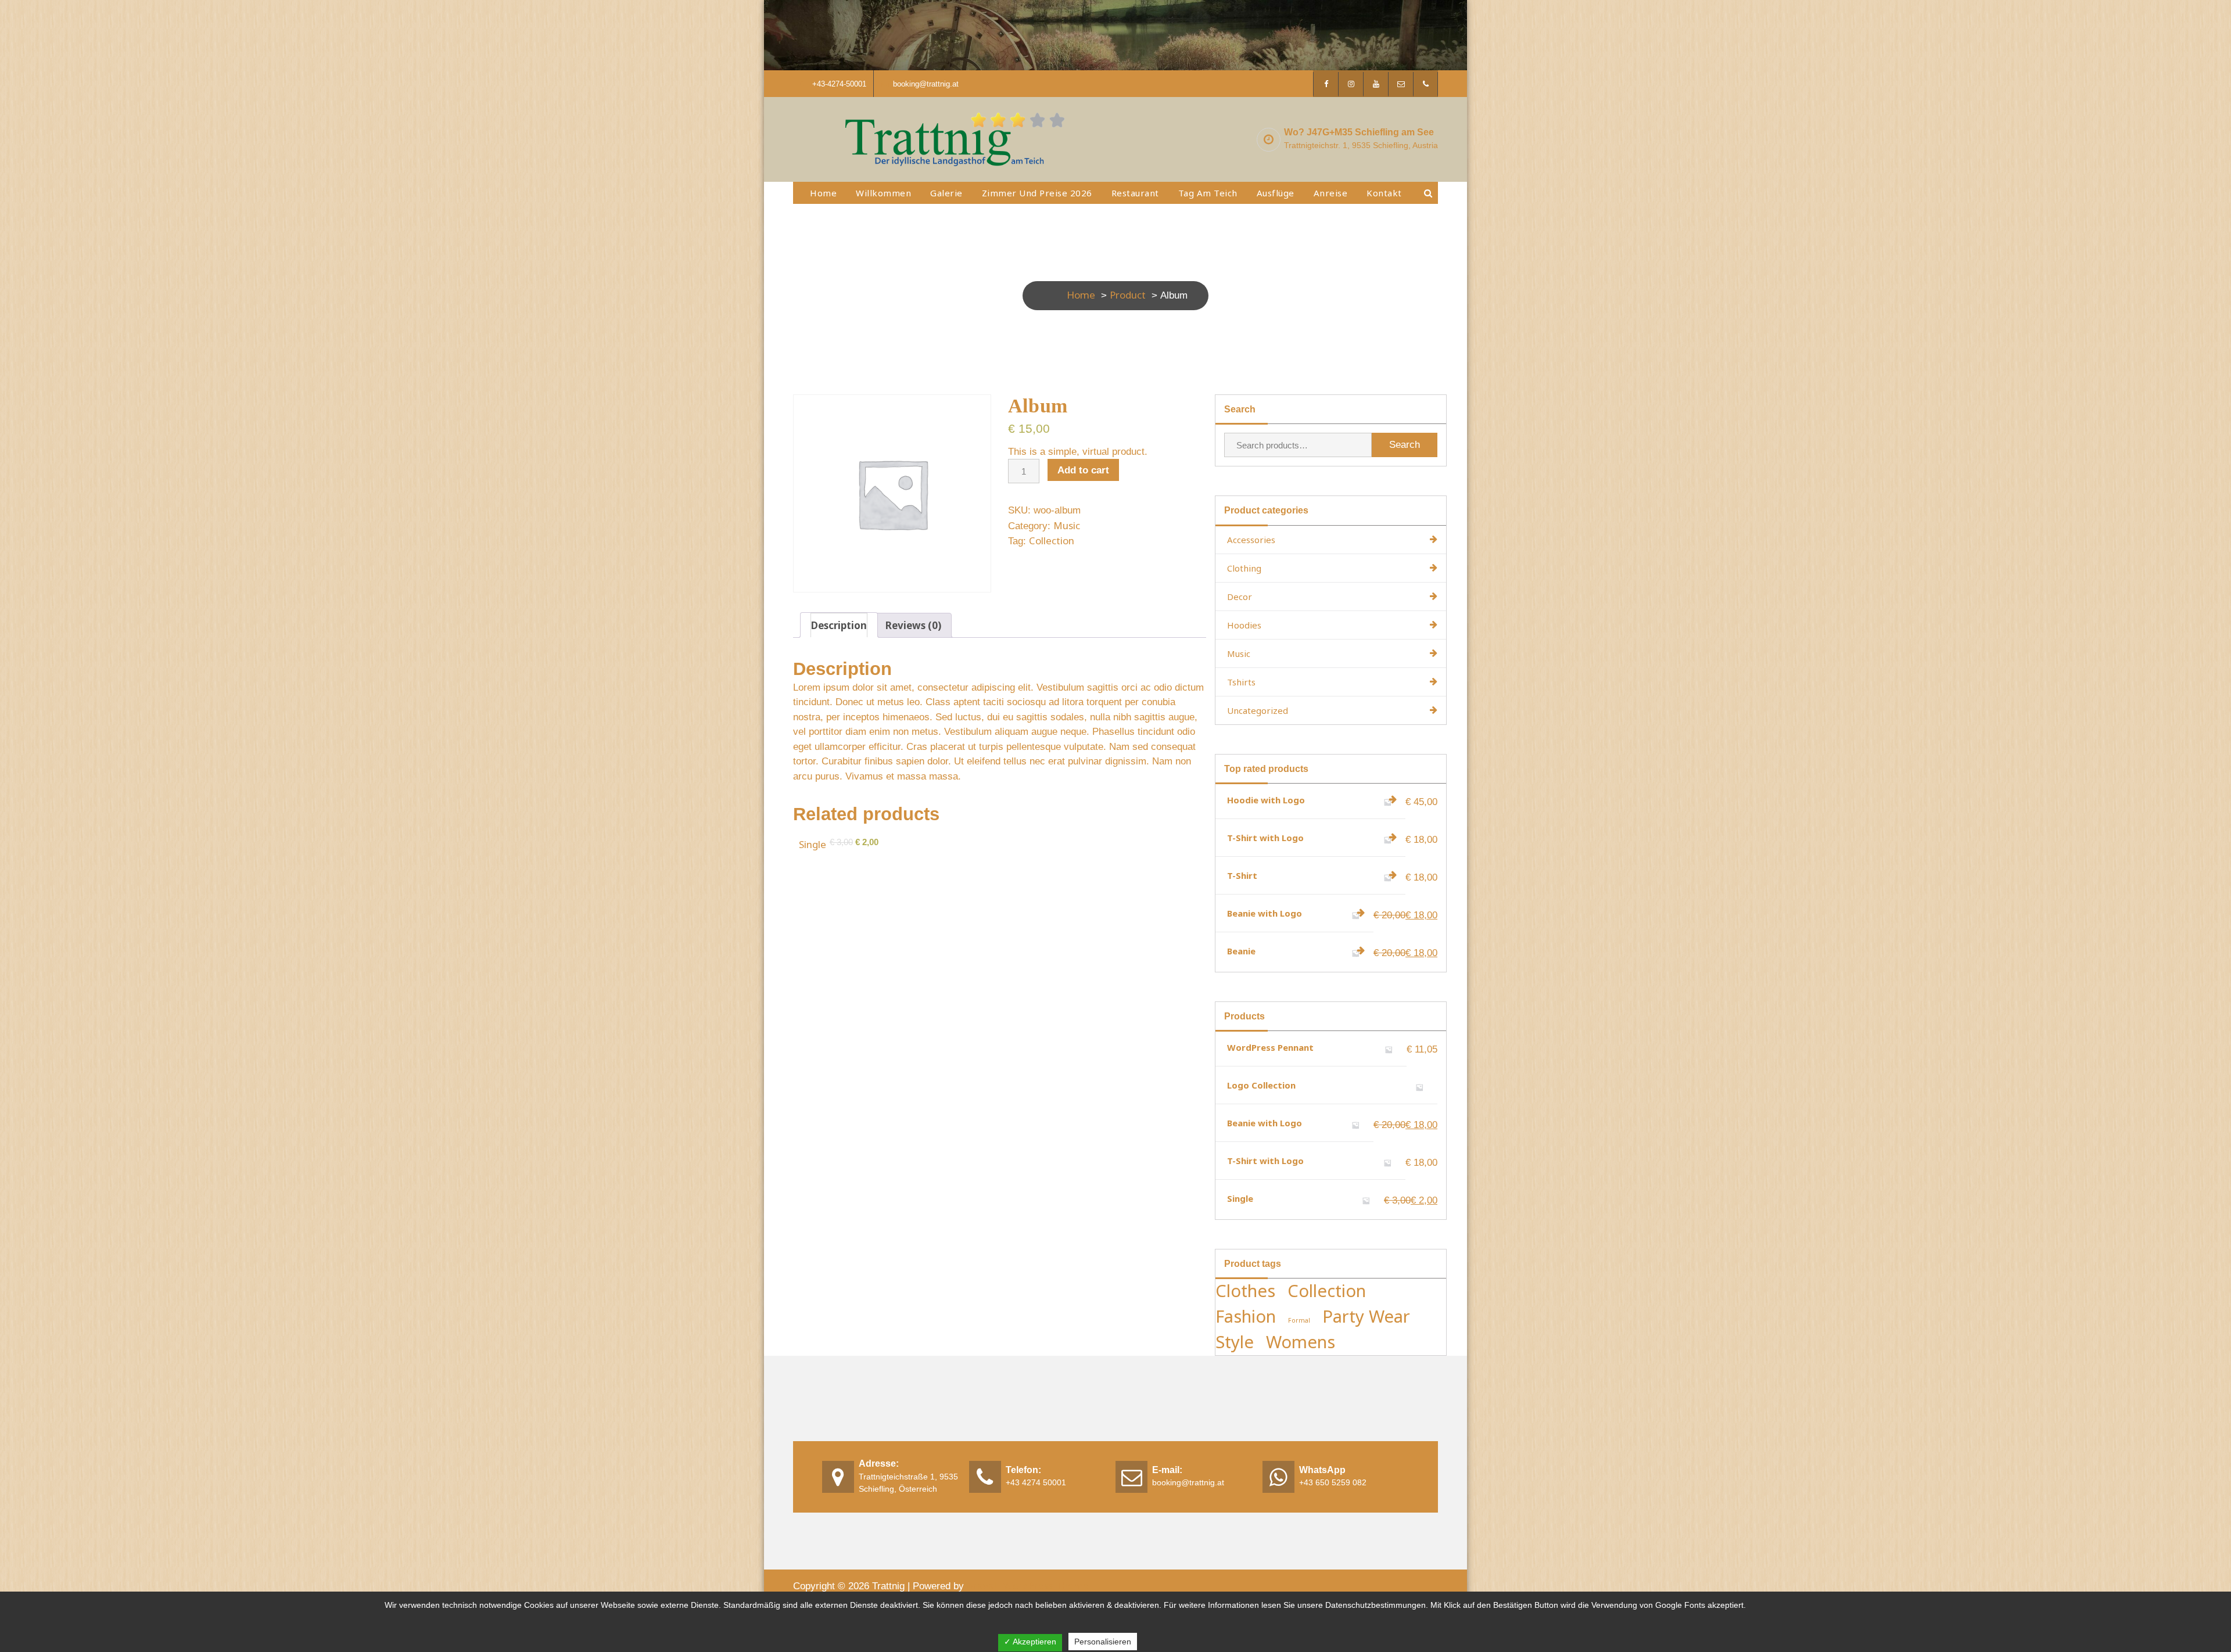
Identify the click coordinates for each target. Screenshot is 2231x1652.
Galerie (946, 193)
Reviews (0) (913, 625)
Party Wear (1366, 1316)
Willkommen (883, 193)
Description (839, 625)
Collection (1052, 541)
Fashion (1246, 1316)
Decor (1240, 597)
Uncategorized (1258, 710)
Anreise (1331, 193)
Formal (1299, 1320)
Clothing (1244, 568)
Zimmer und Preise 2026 (1037, 193)
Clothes (1245, 1291)
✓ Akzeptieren (1030, 1642)
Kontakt (1384, 193)
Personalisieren (1103, 1642)
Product (1128, 295)
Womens (1301, 1342)
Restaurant (1135, 193)
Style (1235, 1342)
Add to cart (1083, 470)
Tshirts (1241, 682)
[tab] (839, 625)
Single (813, 844)
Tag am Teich (1208, 193)
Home (823, 193)
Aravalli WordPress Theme (1028, 1585)
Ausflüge (1276, 193)
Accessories (1251, 540)
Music (1067, 525)
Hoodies (1244, 625)
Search (1405, 445)
